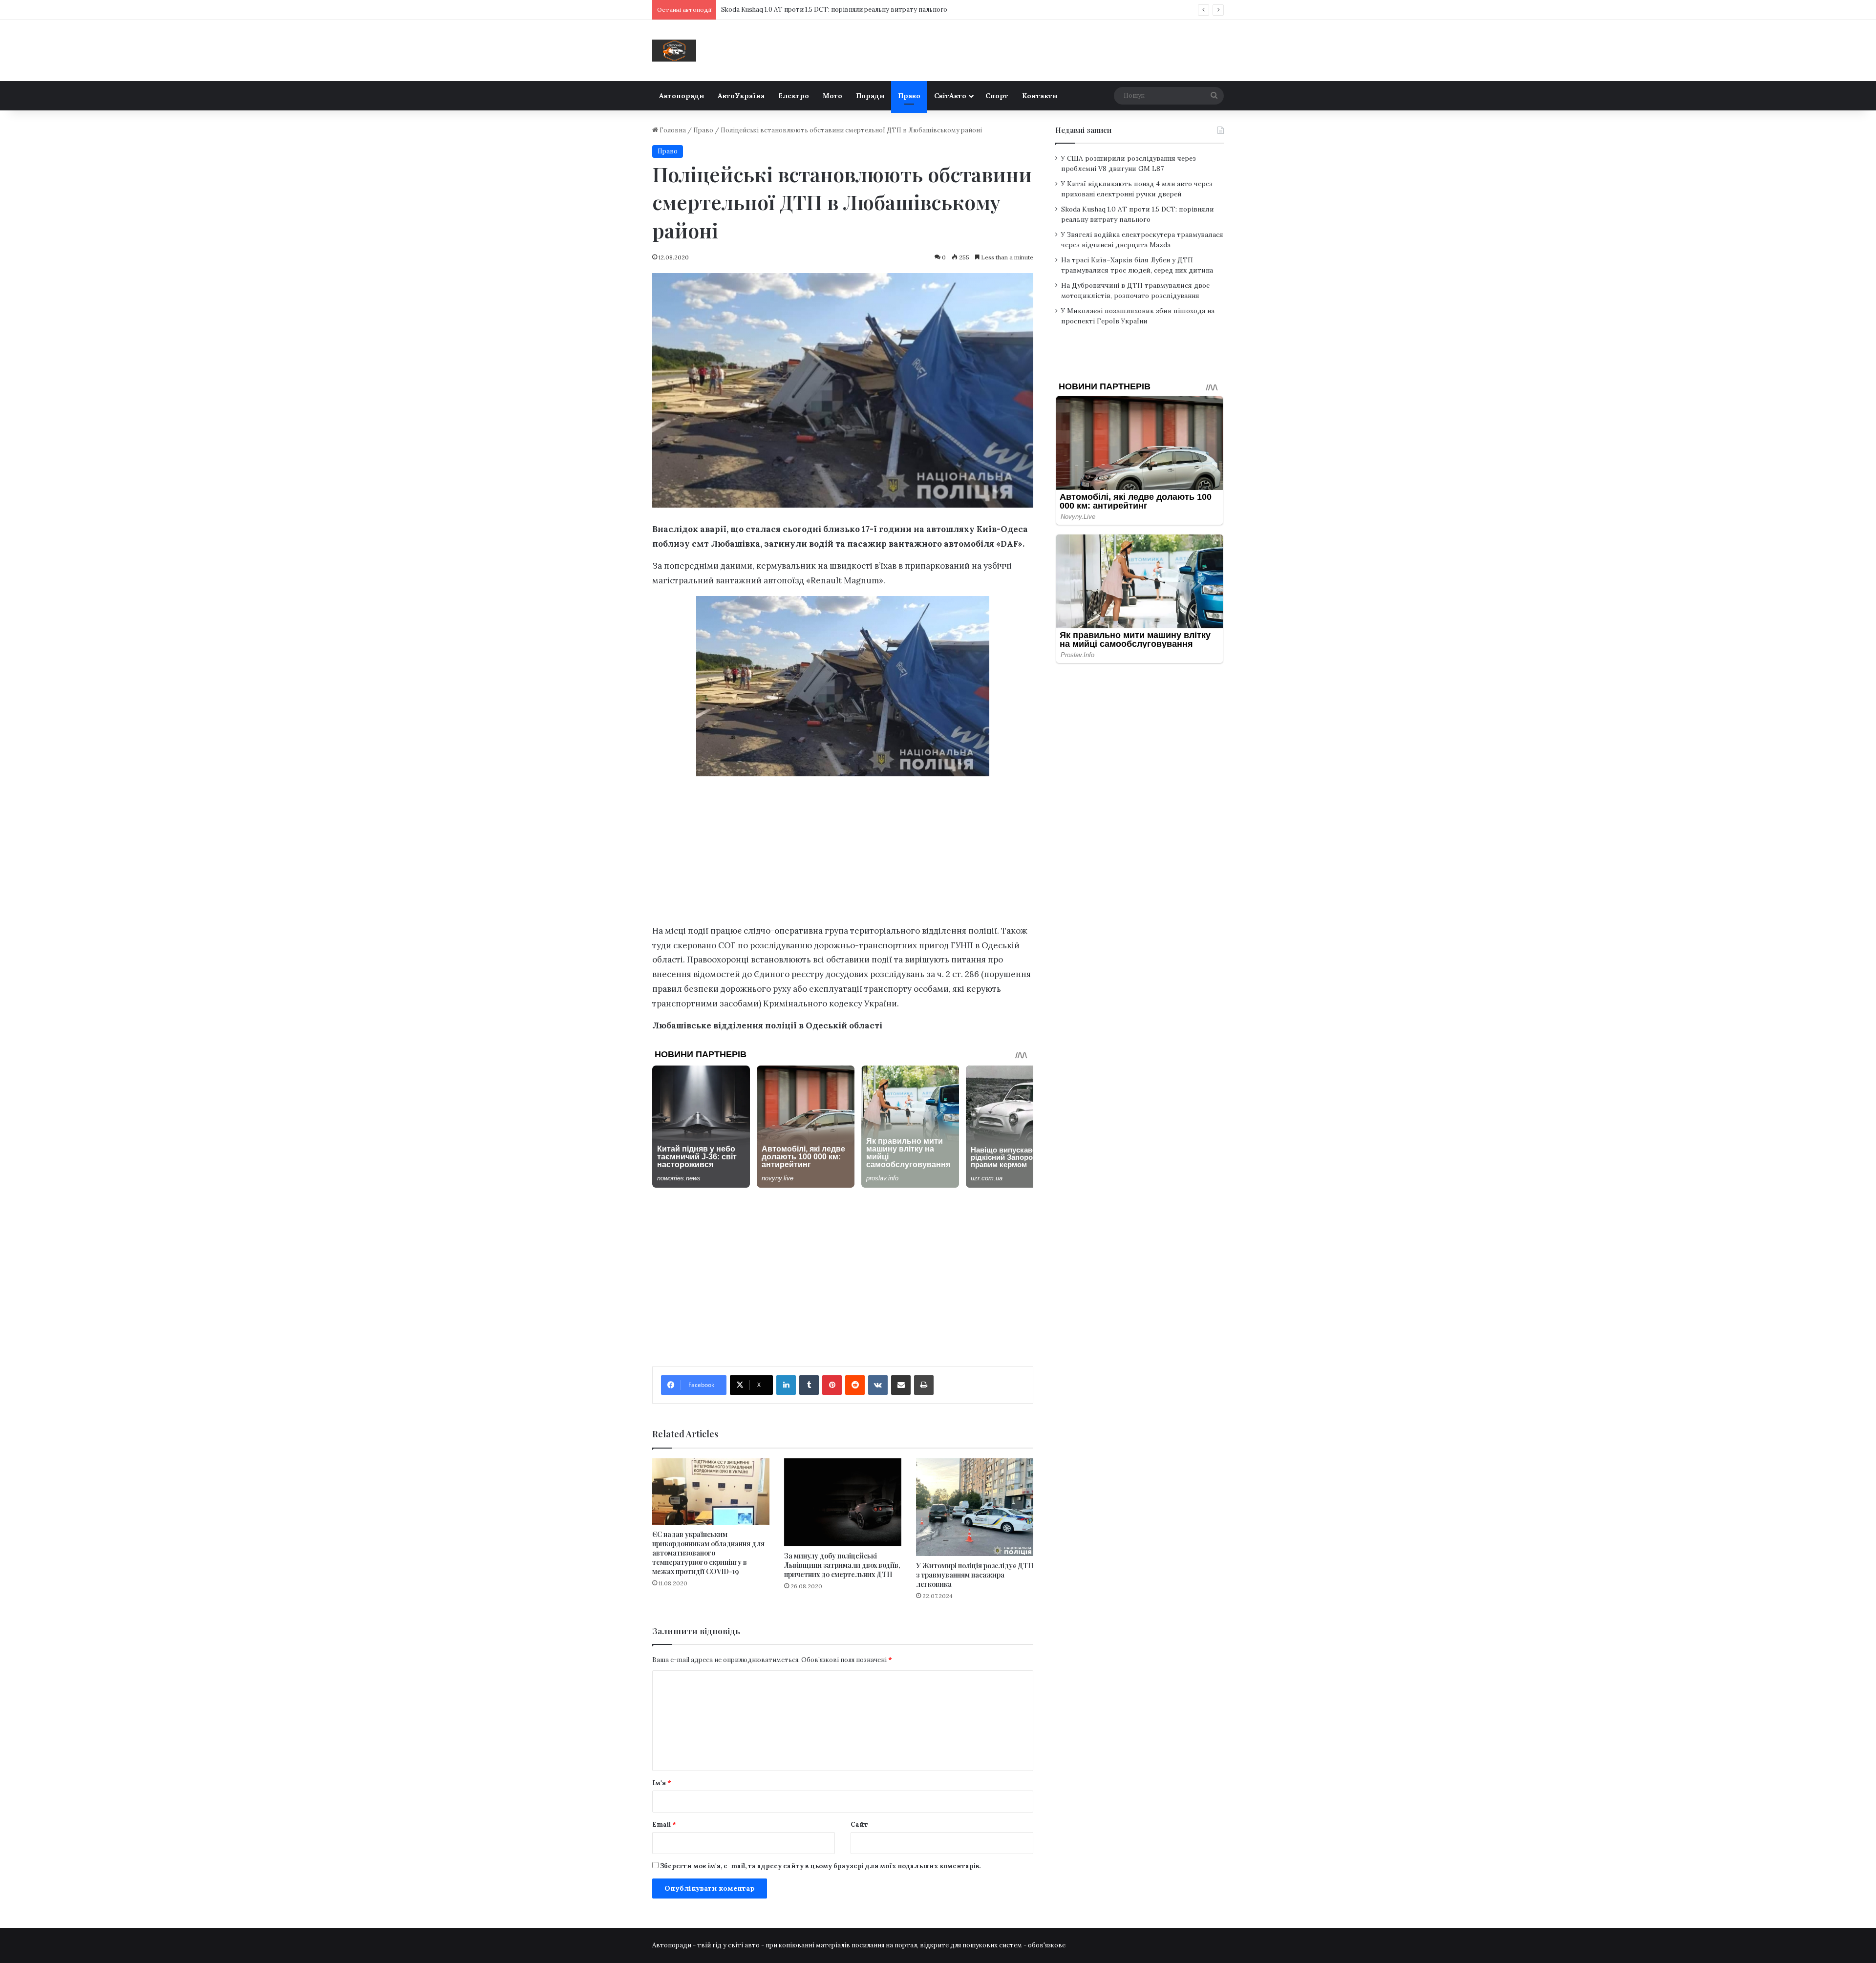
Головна (672, 130)
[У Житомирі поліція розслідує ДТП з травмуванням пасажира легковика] (975, 1507)
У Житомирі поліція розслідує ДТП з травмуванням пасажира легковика (975, 1575)
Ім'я (662, 1783)
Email (664, 1824)
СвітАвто (950, 96)
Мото (832, 96)
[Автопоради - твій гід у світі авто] (674, 51)
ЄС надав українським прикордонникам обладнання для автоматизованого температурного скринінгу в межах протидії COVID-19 (708, 1553)
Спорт (997, 96)
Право (909, 96)
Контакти (1040, 96)
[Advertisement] (843, 853)
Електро (794, 96)
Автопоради (682, 96)
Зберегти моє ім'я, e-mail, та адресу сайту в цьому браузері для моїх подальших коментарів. (820, 1866)
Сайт (859, 1824)
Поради (870, 96)
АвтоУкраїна (741, 96)
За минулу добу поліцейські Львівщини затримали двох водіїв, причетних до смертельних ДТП (842, 1565)
